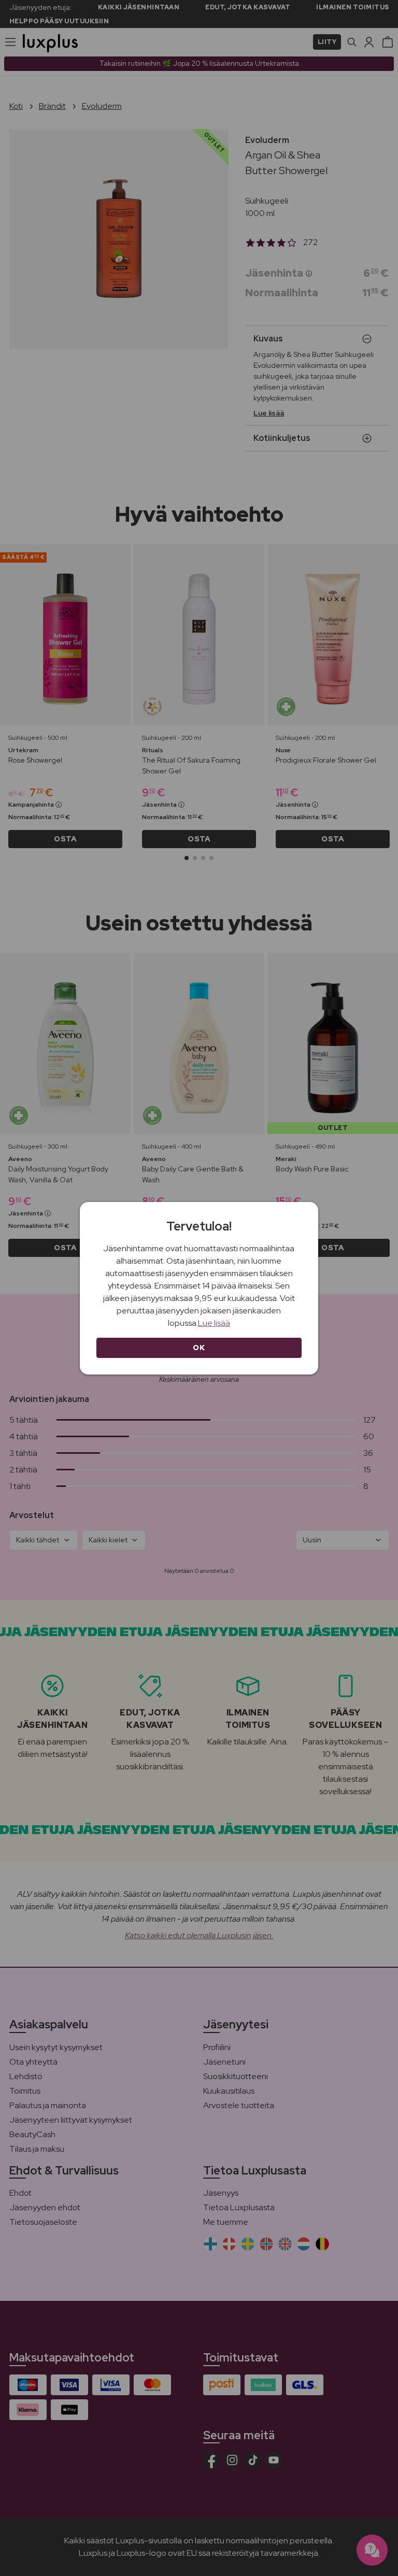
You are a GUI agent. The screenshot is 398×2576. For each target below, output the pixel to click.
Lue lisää (214, 1323)
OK (199, 1348)
